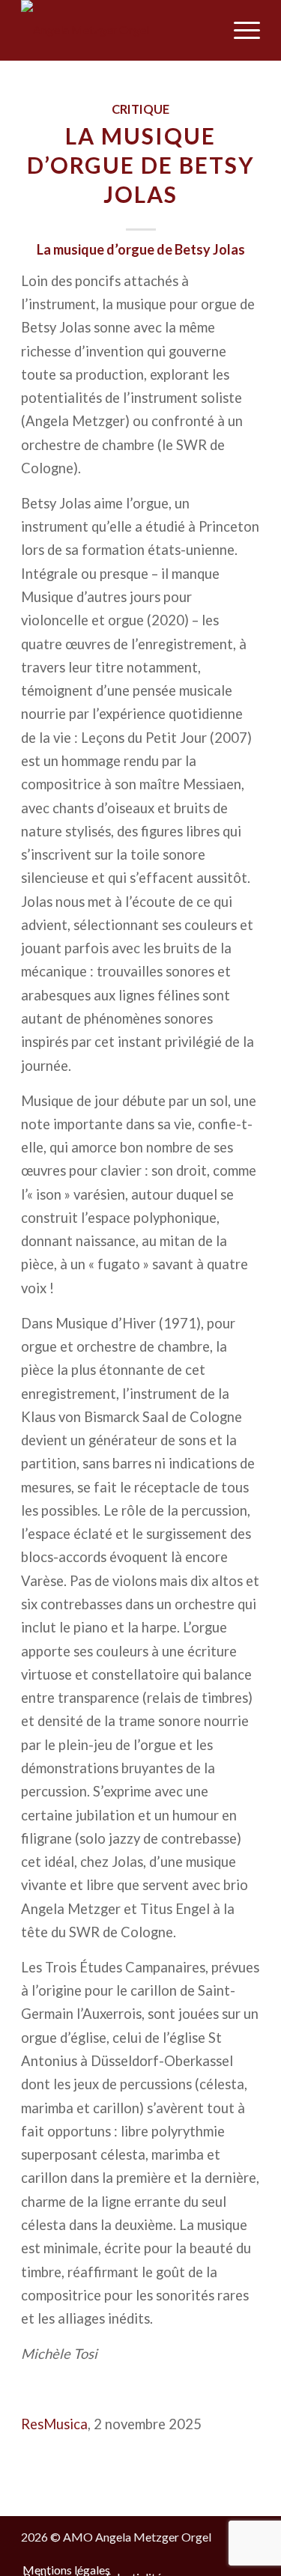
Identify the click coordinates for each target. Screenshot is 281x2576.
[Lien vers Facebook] (204, 2554)
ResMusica (54, 2424)
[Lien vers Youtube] (226, 2554)
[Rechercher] (204, 30)
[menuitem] (204, 30)
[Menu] (239, 30)
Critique (140, 109)
